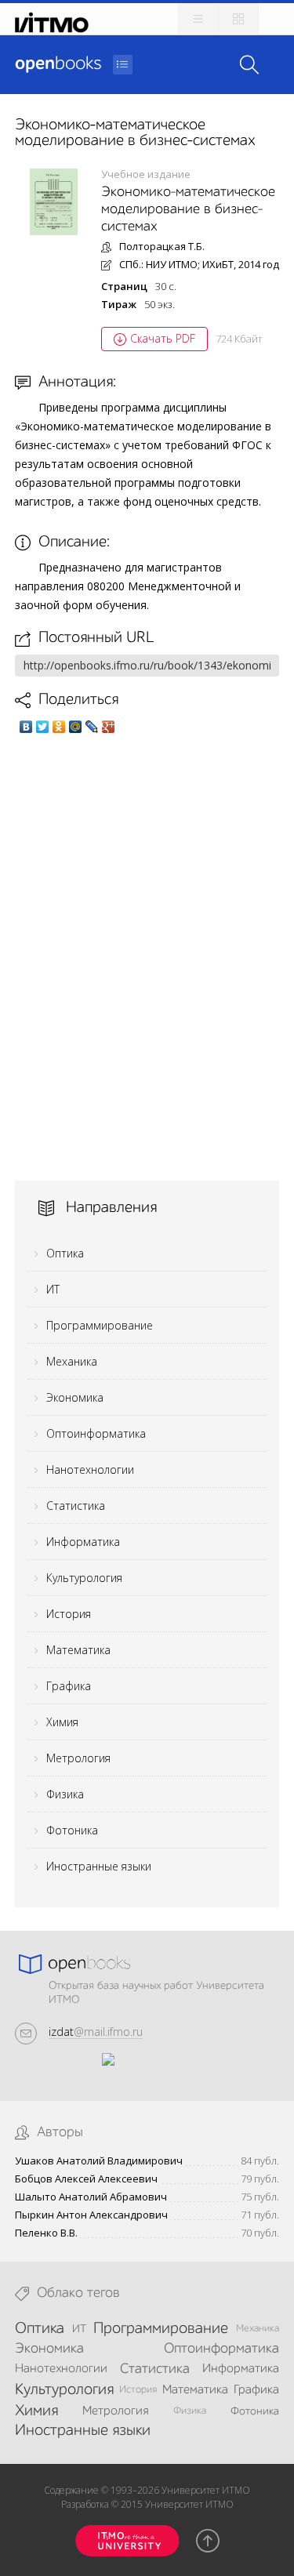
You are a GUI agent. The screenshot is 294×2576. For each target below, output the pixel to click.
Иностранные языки (99, 1866)
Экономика (75, 1397)
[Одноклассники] (59, 727)
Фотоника (72, 1830)
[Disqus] (147, 957)
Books (58, 64)
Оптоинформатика (96, 1433)
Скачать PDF (163, 338)
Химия (62, 1722)
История (69, 1614)
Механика (72, 1361)
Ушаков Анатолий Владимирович (99, 2161)
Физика (65, 1794)
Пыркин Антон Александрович (91, 2215)
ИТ (53, 1289)
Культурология (84, 1578)
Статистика (76, 1506)
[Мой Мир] (76, 727)
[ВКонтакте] (26, 727)
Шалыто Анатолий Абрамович (91, 2197)
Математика (78, 1650)
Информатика (83, 1542)
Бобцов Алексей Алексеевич (86, 2179)
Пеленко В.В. (46, 2233)
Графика (69, 1686)
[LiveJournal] (92, 727)
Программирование (100, 1325)
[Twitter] (43, 727)
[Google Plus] (109, 727)
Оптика (65, 1253)
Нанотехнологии (90, 1469)
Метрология (78, 1758)
